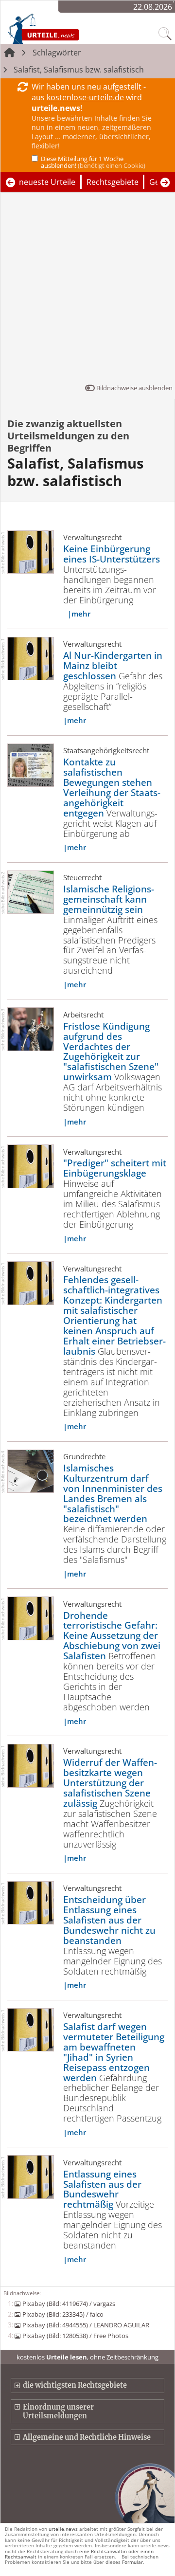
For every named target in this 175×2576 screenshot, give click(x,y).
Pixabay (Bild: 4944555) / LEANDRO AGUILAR (86, 2325)
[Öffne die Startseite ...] (64, 28)
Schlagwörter (57, 53)
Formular (132, 2562)
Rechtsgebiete (113, 182)
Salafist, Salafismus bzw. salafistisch (79, 70)
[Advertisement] (87, 290)
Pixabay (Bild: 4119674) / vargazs (69, 2304)
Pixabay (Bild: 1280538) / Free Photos (75, 2336)
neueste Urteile (47, 182)
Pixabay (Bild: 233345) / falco (63, 2314)
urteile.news (63, 2529)
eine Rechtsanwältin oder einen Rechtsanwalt (79, 2554)
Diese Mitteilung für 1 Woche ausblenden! (93, 162)
